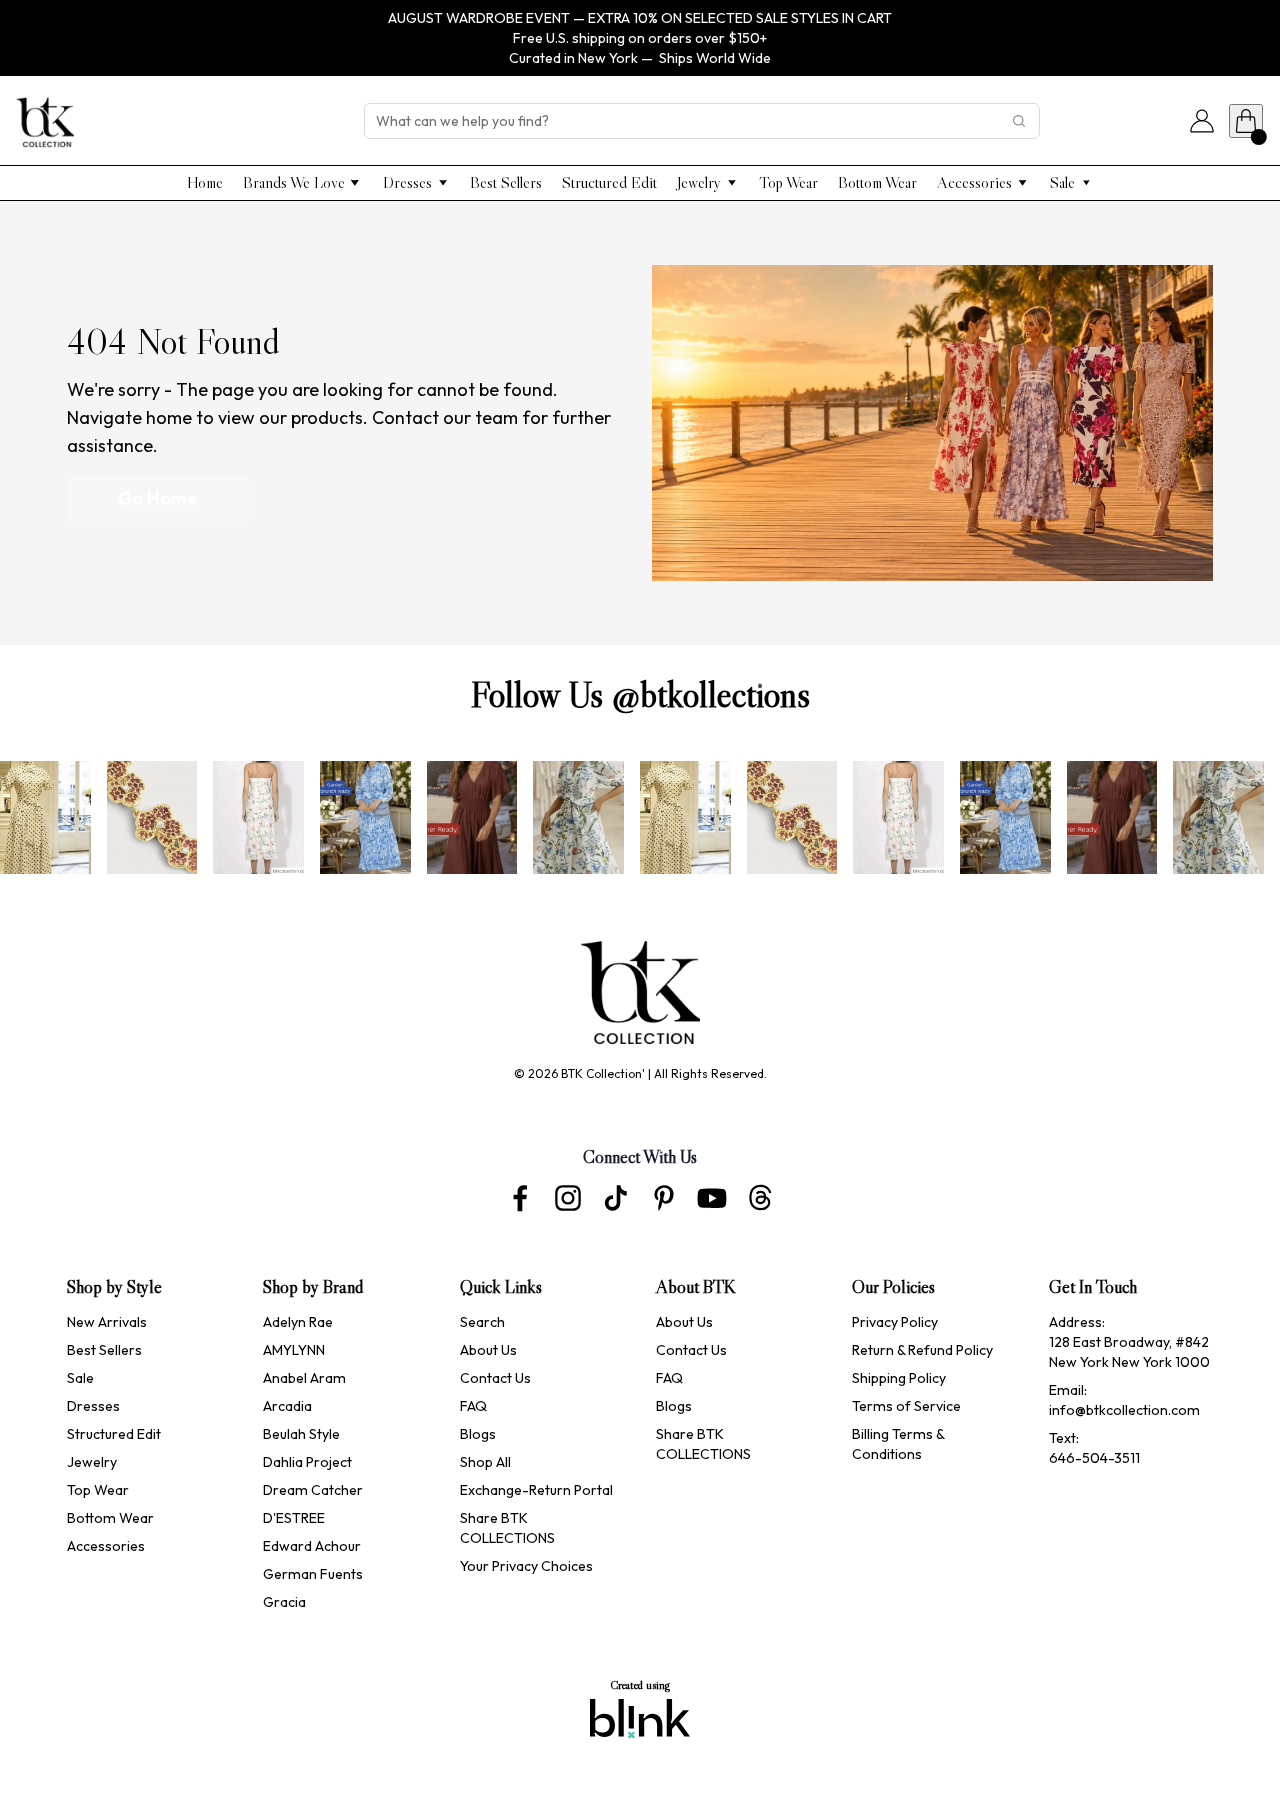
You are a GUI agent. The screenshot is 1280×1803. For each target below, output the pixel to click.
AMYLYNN (294, 1350)
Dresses (93, 1406)
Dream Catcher (313, 1490)
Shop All (485, 1462)
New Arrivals (107, 1322)
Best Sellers (104, 1350)
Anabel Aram (304, 1378)
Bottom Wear (110, 1518)
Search (482, 1322)
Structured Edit (114, 1434)
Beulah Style (301, 1434)
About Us (488, 1350)
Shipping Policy (899, 1378)
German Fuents (313, 1574)
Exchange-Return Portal (536, 1490)
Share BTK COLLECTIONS (507, 1528)
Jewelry (92, 1462)
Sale (80, 1378)
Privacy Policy (895, 1322)
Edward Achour (313, 1546)
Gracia (284, 1602)
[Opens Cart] (1246, 121)
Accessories (106, 1546)
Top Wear (98, 1490)
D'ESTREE (294, 1518)
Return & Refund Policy (922, 1350)
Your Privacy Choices (526, 1566)
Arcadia (287, 1406)
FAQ (473, 1406)
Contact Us (495, 1378)
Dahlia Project (309, 1462)
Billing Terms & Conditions (899, 1444)
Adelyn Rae (298, 1322)
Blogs (478, 1434)
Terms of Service (906, 1406)
